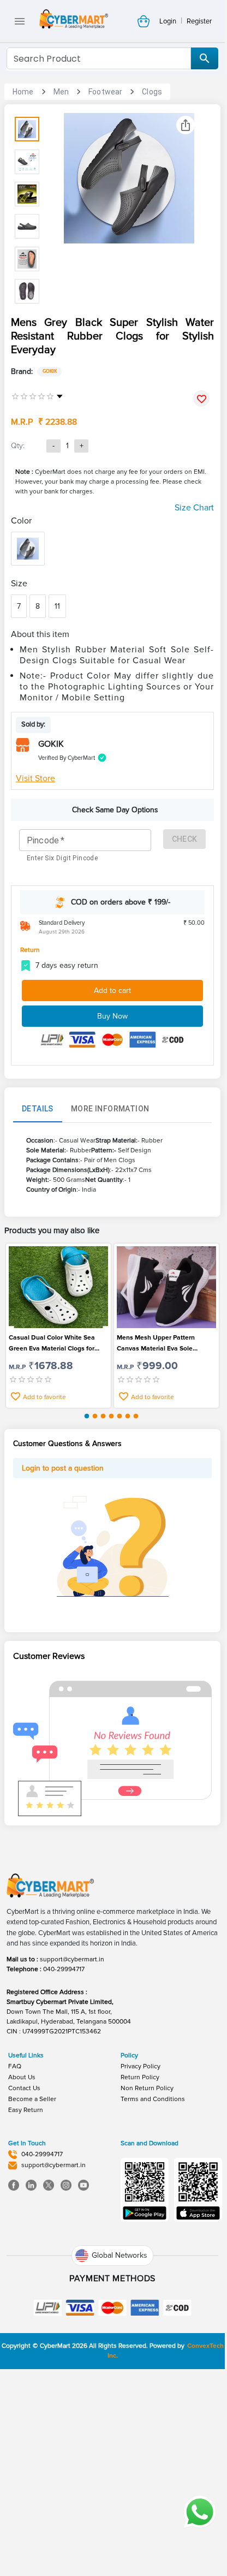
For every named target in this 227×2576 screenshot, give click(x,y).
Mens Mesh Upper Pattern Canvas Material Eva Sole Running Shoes (156, 1344)
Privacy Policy (141, 2066)
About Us (22, 2077)
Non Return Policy (147, 2088)
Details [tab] (38, 1109)
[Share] (186, 125)
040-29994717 (64, 1969)
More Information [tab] (110, 1109)
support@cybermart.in (72, 1959)
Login (168, 21)
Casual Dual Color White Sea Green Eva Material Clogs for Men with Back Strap (52, 1344)
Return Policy (140, 2077)
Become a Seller (32, 2099)
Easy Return (26, 2110)
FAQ (15, 2066)
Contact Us (24, 2088)
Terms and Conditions (153, 2099)
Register (199, 21)
